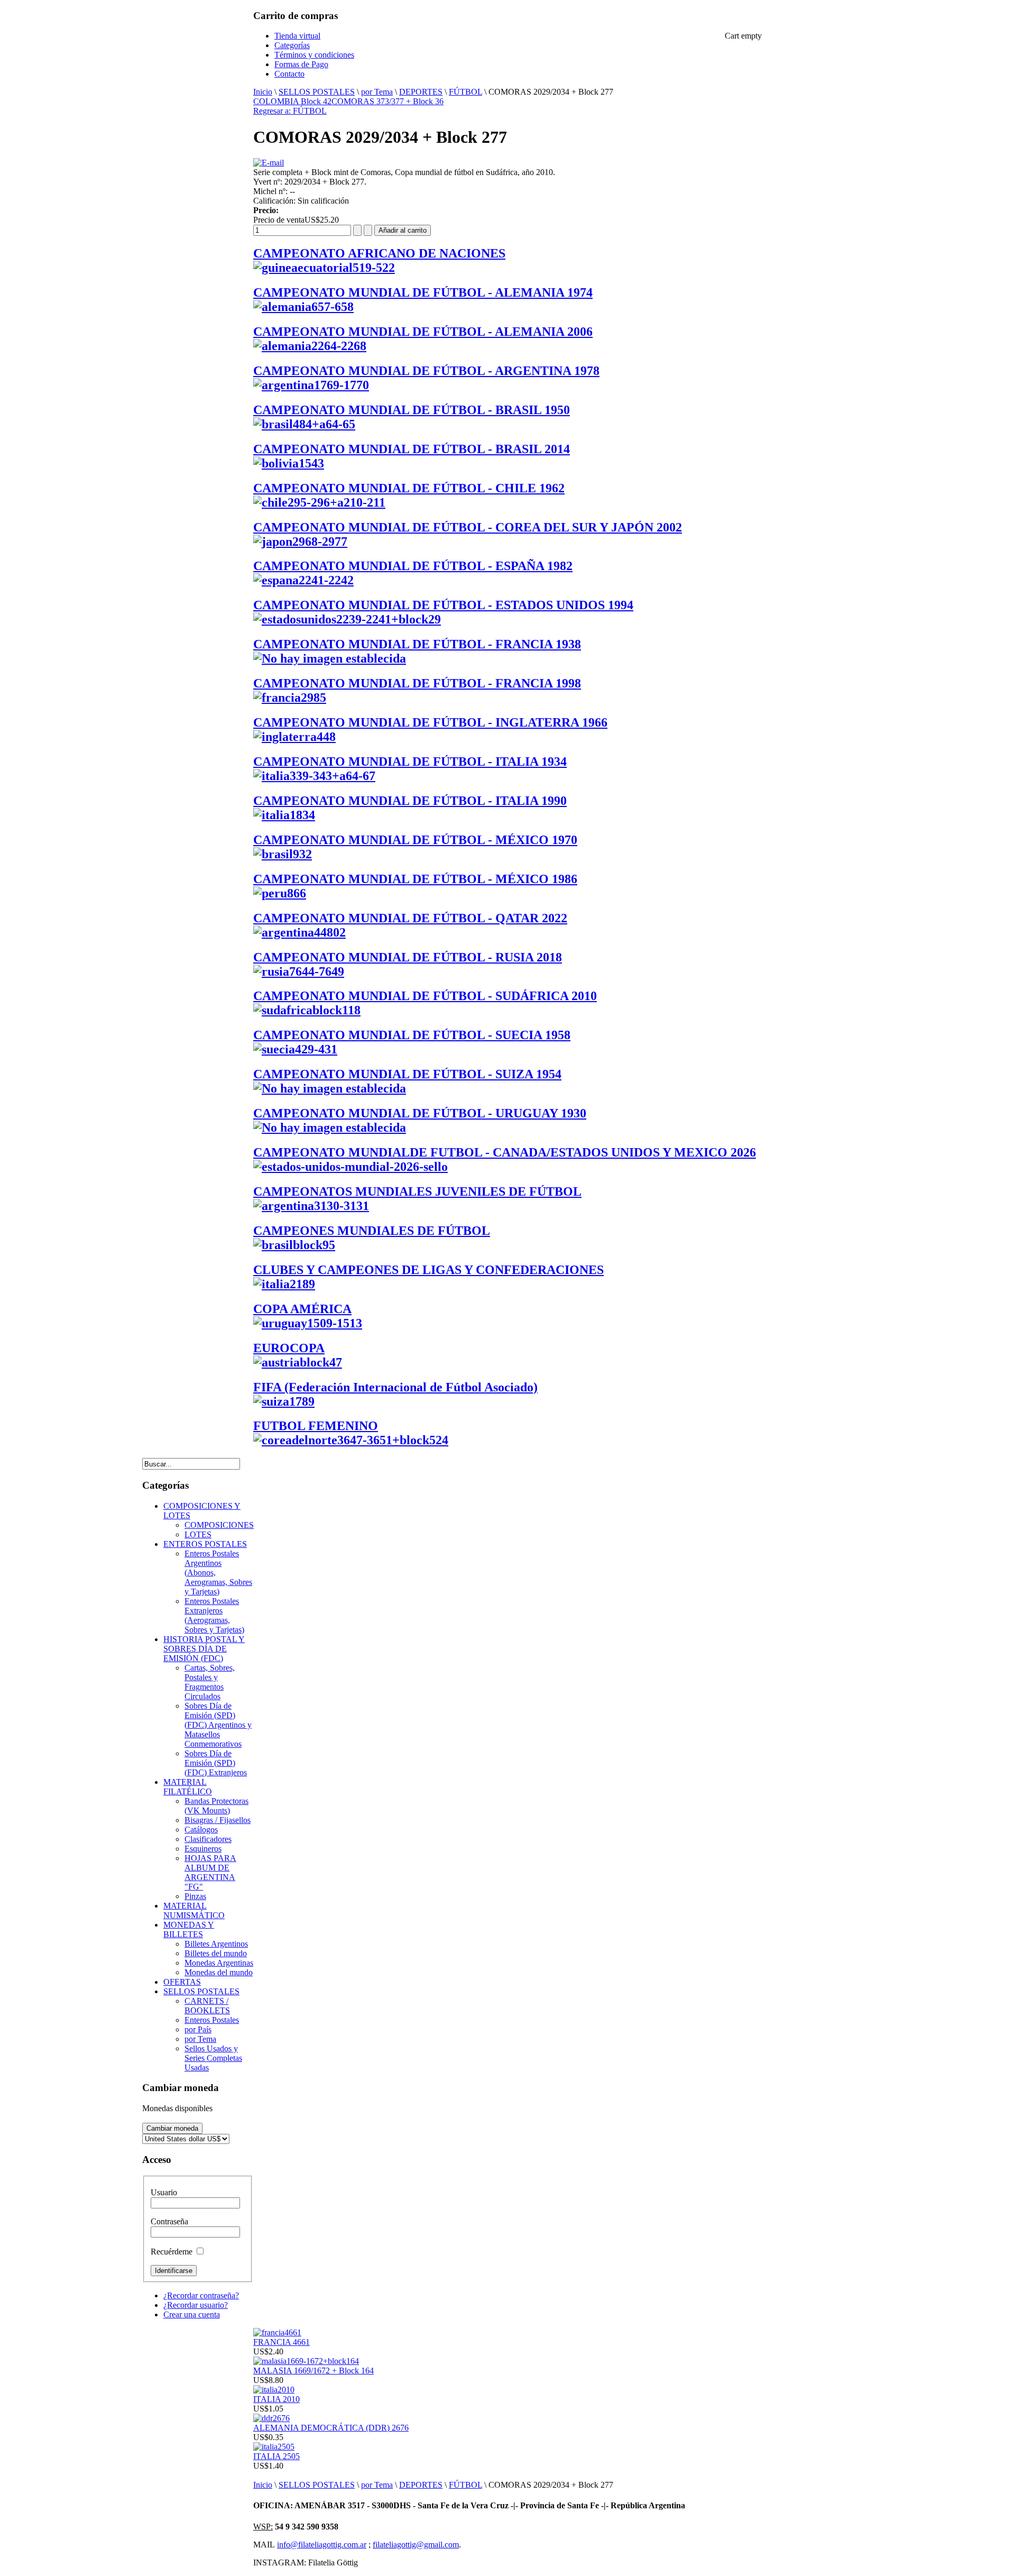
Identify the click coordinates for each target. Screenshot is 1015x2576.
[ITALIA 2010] (274, 2390)
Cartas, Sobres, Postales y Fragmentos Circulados (210, 1682)
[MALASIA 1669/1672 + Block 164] (306, 2361)
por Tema (377, 92)
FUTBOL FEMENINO (316, 1426)
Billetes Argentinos (216, 1944)
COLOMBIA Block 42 (292, 101)
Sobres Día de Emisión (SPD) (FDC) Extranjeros (216, 1763)
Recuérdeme (172, 2252)
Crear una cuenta (192, 2314)
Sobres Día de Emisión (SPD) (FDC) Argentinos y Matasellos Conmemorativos (218, 1725)
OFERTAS (182, 1982)
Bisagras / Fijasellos (218, 1820)
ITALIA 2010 (276, 2399)
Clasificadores (208, 1839)
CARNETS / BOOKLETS (207, 2006)
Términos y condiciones (314, 55)
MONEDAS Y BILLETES (189, 1929)
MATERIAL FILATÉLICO (188, 1787)
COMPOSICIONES (219, 1525)
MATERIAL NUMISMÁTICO (194, 1910)
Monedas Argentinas (219, 1963)
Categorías (292, 45)
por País (198, 2029)
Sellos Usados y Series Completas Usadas (213, 2058)
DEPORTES (421, 92)
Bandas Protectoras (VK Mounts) (216, 1806)
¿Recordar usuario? (196, 2305)
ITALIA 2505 (276, 2456)
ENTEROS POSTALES (205, 1544)
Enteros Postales (212, 2020)
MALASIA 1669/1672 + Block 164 (313, 2371)
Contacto (289, 74)
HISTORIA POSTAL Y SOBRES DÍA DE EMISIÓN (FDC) (204, 1649)
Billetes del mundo (216, 1953)
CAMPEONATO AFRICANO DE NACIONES (379, 253)
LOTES (198, 1534)
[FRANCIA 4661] (277, 2332)
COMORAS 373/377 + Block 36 (387, 101)
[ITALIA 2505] (274, 2447)
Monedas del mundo (219, 1972)
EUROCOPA (289, 1348)
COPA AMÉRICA (302, 1309)
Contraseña (169, 2221)
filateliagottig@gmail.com (416, 2545)
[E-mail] (269, 163)
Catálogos (201, 1830)
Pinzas (195, 1896)
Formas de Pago (301, 64)
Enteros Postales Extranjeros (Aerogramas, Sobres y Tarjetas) (214, 1615)
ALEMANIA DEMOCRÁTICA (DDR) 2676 (331, 2428)
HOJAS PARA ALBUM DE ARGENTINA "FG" (210, 1872)
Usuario (164, 2192)
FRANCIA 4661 (282, 2342)
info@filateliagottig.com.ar (322, 2545)
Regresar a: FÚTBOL (290, 111)
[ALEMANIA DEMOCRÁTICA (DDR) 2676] (271, 2418)
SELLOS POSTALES (317, 92)
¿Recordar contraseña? (201, 2295)
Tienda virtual (297, 36)
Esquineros (203, 1849)
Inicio (263, 92)
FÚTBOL (465, 92)
